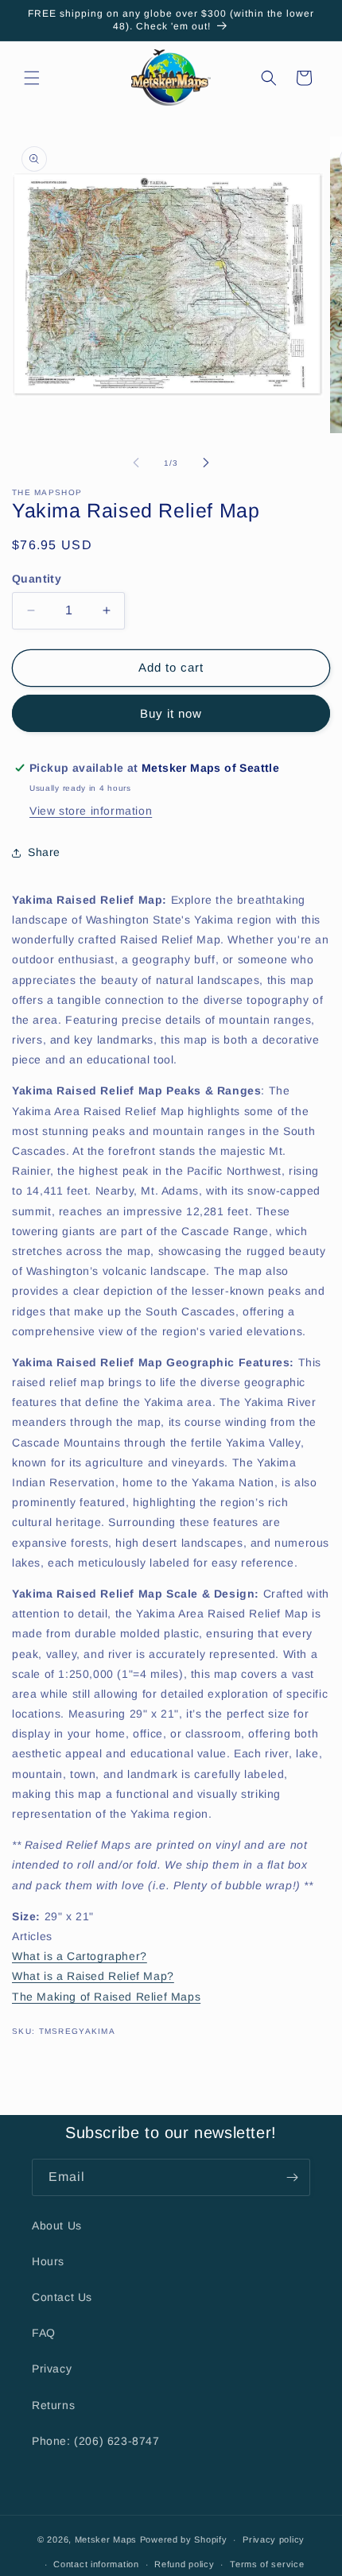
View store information (91, 811)
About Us (57, 2225)
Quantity (37, 579)
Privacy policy (274, 2539)
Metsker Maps (106, 2539)
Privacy (52, 2369)
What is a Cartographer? (80, 1956)
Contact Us (62, 2297)
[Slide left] (136, 463)
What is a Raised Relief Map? (93, 1976)
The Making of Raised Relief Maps (106, 1997)
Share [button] (44, 852)
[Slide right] (206, 463)
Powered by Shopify (184, 2539)
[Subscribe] (292, 2177)
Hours (48, 2261)
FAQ (44, 2333)
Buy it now (171, 713)
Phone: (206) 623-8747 (96, 2441)
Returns (53, 2405)
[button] (32, 78)
